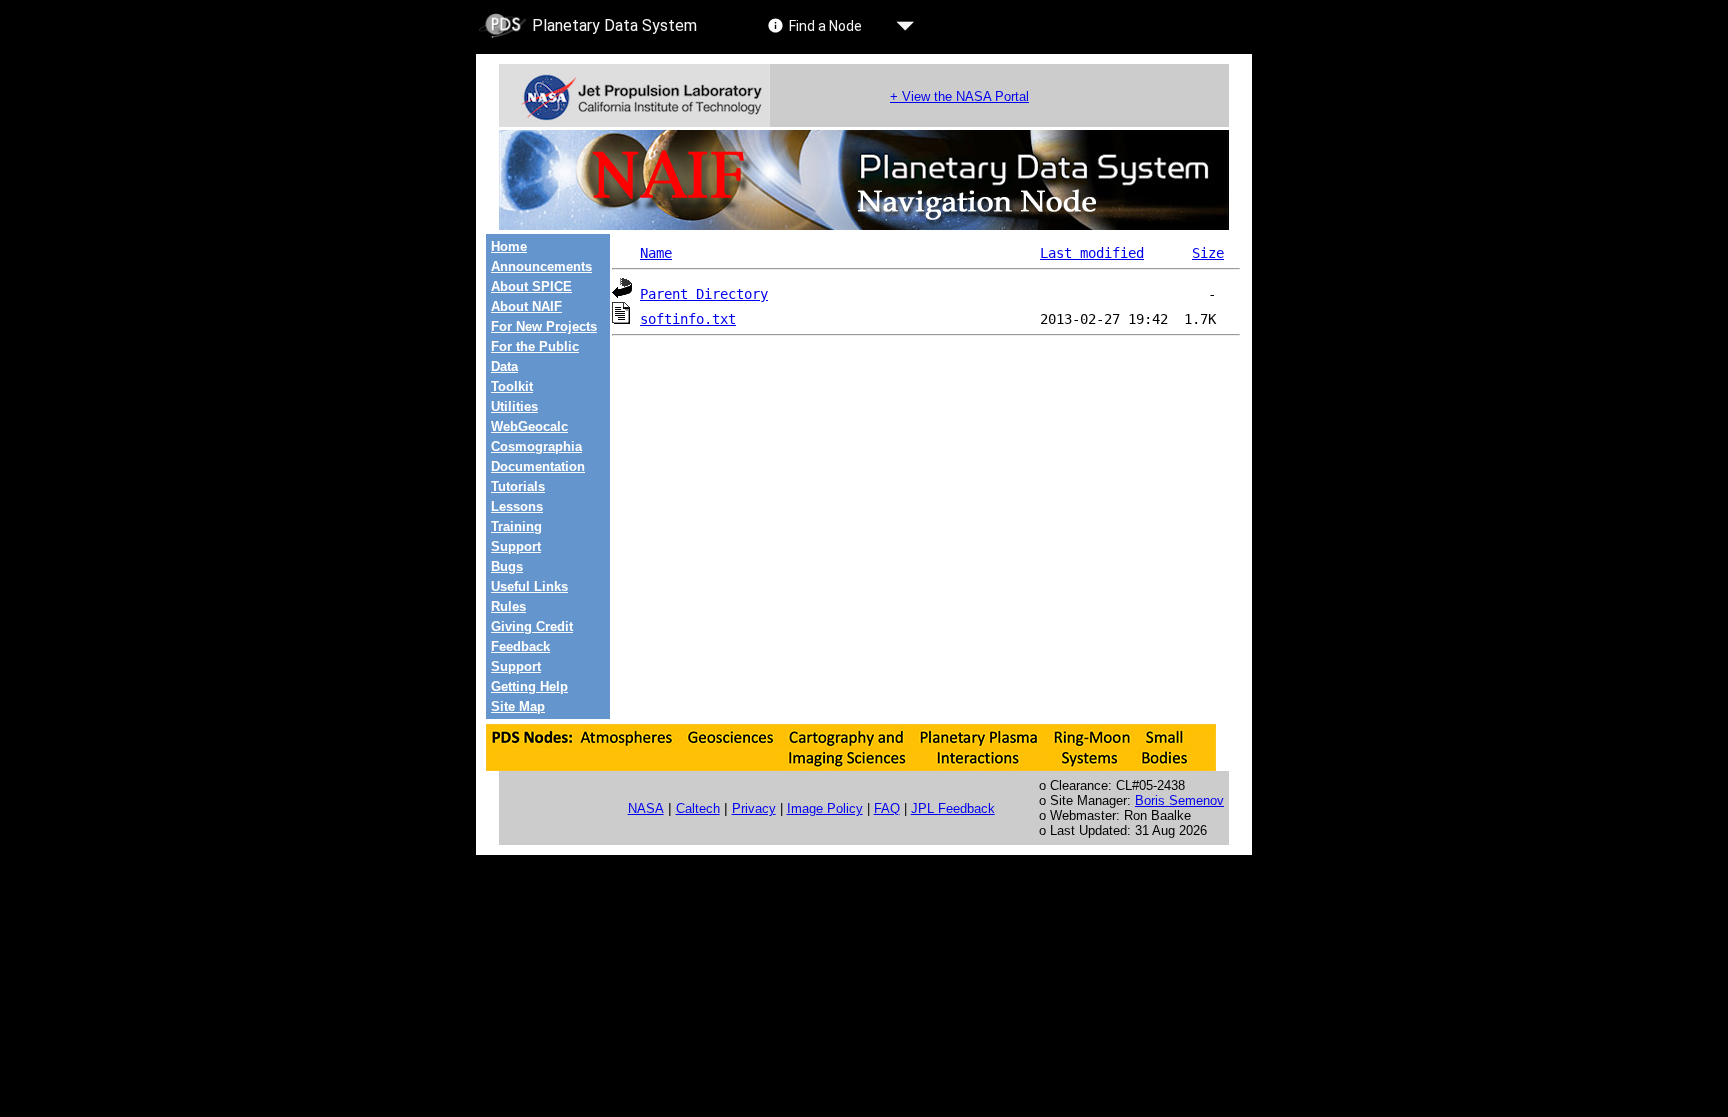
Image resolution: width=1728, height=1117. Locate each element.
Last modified (1092, 253)
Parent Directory (704, 294)
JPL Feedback (953, 808)
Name (656, 253)
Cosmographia (536, 446)
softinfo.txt (688, 319)
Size (1208, 253)
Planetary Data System (614, 25)
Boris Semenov (1179, 800)
